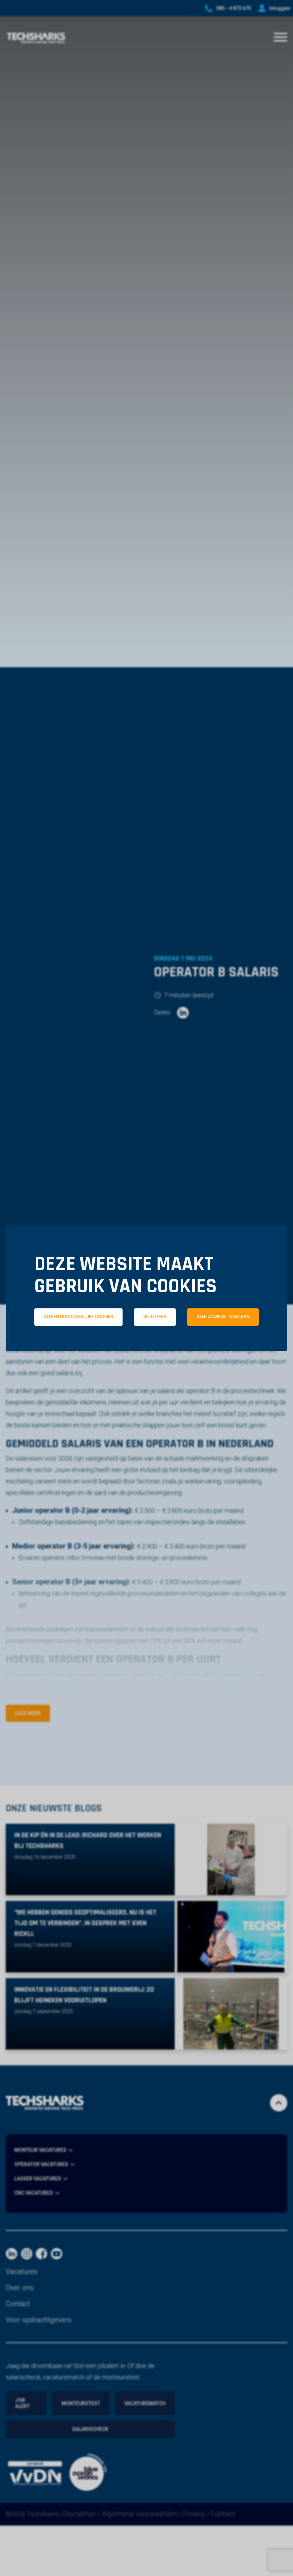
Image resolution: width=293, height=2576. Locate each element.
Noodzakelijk (73, 1348)
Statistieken (157, 1348)
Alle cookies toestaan (223, 1317)
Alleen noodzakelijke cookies (78, 1317)
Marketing (237, 1348)
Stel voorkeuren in (146, 1368)
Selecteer (155, 1317)
